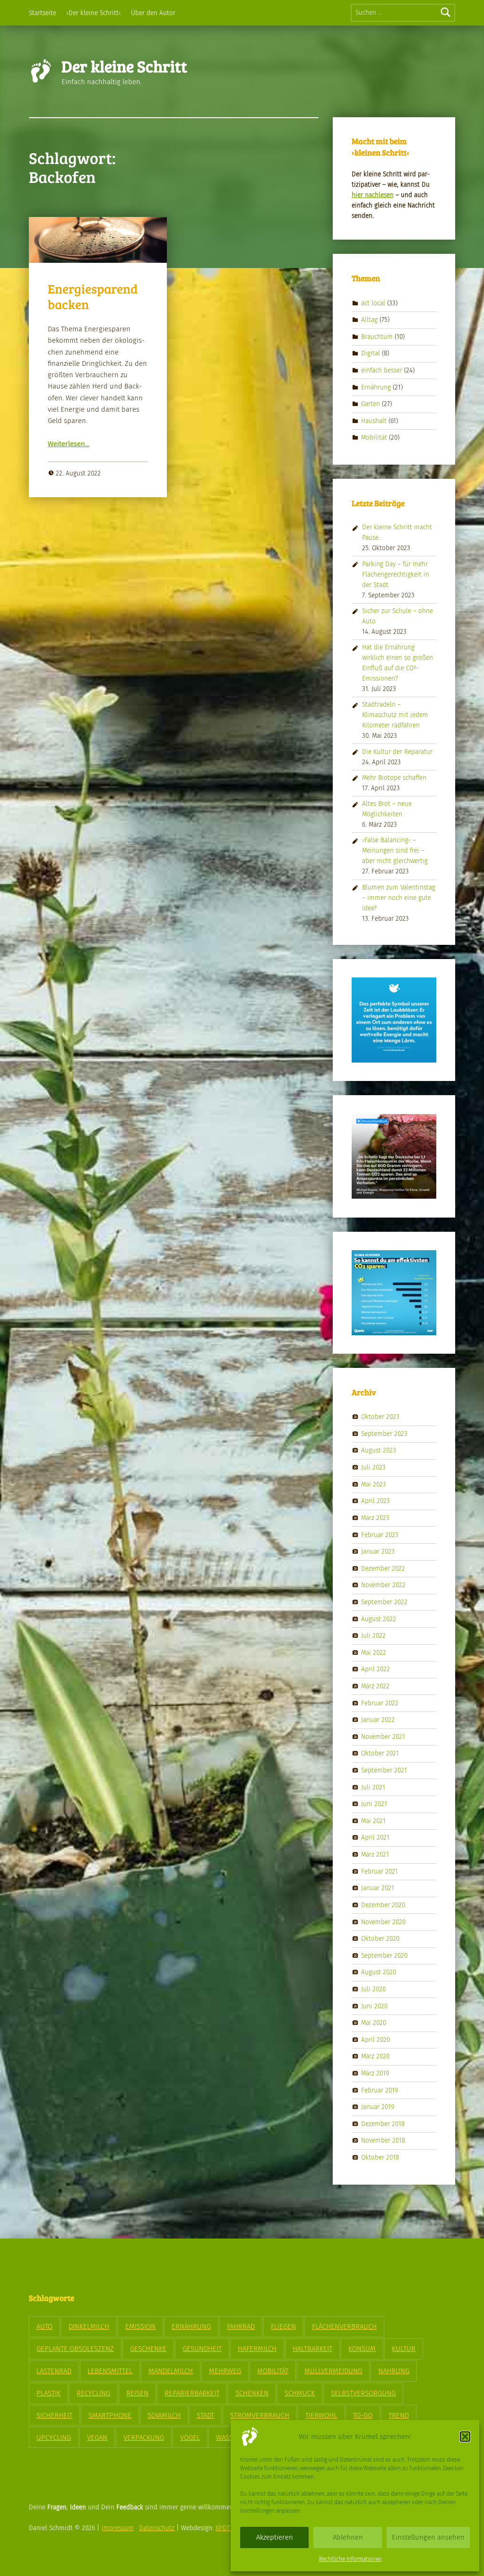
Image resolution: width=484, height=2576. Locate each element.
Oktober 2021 (380, 1753)
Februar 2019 (380, 2090)
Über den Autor (153, 13)
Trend (399, 2415)
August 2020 (379, 1972)
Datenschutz (157, 2528)
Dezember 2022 (383, 1568)
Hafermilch (257, 2349)
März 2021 (375, 1854)
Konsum (362, 2349)
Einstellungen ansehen (428, 2537)
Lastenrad (54, 2371)
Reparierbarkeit (192, 2393)
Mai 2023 (374, 1484)
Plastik (48, 2393)
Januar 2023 (378, 1552)
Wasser (229, 2438)
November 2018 (383, 2140)
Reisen (137, 2393)
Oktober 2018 (380, 2157)
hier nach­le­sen (373, 195)
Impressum (118, 2528)
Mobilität (374, 437)
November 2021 (383, 1737)
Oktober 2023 (380, 1417)
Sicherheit (54, 2415)
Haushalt (374, 421)
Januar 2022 (378, 1720)
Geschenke (148, 2349)
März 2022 (375, 1686)
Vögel (190, 2438)
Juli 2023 (373, 1467)
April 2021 (375, 1837)
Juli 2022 (373, 1636)
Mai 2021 (373, 1821)
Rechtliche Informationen (350, 2559)
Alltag (369, 320)
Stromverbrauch (260, 2415)
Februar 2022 (380, 1703)
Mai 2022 (374, 1652)
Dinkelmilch (89, 2326)
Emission (140, 2326)
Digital (371, 353)
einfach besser (382, 370)
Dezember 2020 (383, 1905)
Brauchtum (377, 336)
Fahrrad (241, 2326)
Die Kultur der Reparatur (397, 752)
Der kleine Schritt (124, 66)
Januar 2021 (378, 1888)
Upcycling (54, 2438)
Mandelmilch (171, 2371)
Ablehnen (348, 2537)
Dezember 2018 (383, 2124)
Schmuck (300, 2393)
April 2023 (376, 1501)
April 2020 (376, 2039)
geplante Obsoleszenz (75, 2349)
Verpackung (144, 2438)
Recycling (93, 2393)
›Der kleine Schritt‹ (94, 13)
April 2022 (376, 1669)
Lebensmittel (110, 2371)
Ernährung (376, 387)
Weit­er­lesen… (69, 444)
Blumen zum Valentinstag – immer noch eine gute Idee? (399, 898)
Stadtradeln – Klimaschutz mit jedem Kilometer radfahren (395, 715)
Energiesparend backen (93, 296)
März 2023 (375, 1518)
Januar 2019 (378, 2107)
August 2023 (379, 1450)
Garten (371, 404)
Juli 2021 (373, 1787)
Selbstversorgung (363, 2393)
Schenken (252, 2393)
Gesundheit (202, 2349)
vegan (97, 2438)
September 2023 (384, 1434)
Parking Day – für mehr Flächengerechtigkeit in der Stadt (396, 575)
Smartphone (110, 2415)
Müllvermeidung (333, 2371)
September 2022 (384, 1602)
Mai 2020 (374, 2023)
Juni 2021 (374, 1804)
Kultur (404, 2349)
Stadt (205, 2415)
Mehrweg (225, 2371)
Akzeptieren (275, 2537)
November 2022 (383, 1585)
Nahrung (394, 2371)
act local (373, 303)
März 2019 (375, 2073)
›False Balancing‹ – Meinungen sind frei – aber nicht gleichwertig (395, 851)
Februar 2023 (380, 1534)
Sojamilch (164, 2415)
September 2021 (384, 1770)
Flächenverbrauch (344, 2326)
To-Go (363, 2415)
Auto (44, 2326)
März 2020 (375, 2056)
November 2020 (383, 1922)
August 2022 (379, 1619)
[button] (465, 2437)
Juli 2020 (373, 1989)
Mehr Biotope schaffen (394, 778)
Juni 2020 (374, 2006)
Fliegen (283, 2326)
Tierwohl (321, 2415)
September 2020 (384, 1955)
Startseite (43, 13)
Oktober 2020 (380, 1939)
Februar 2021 (380, 1871)
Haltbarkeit (312, 2349)
